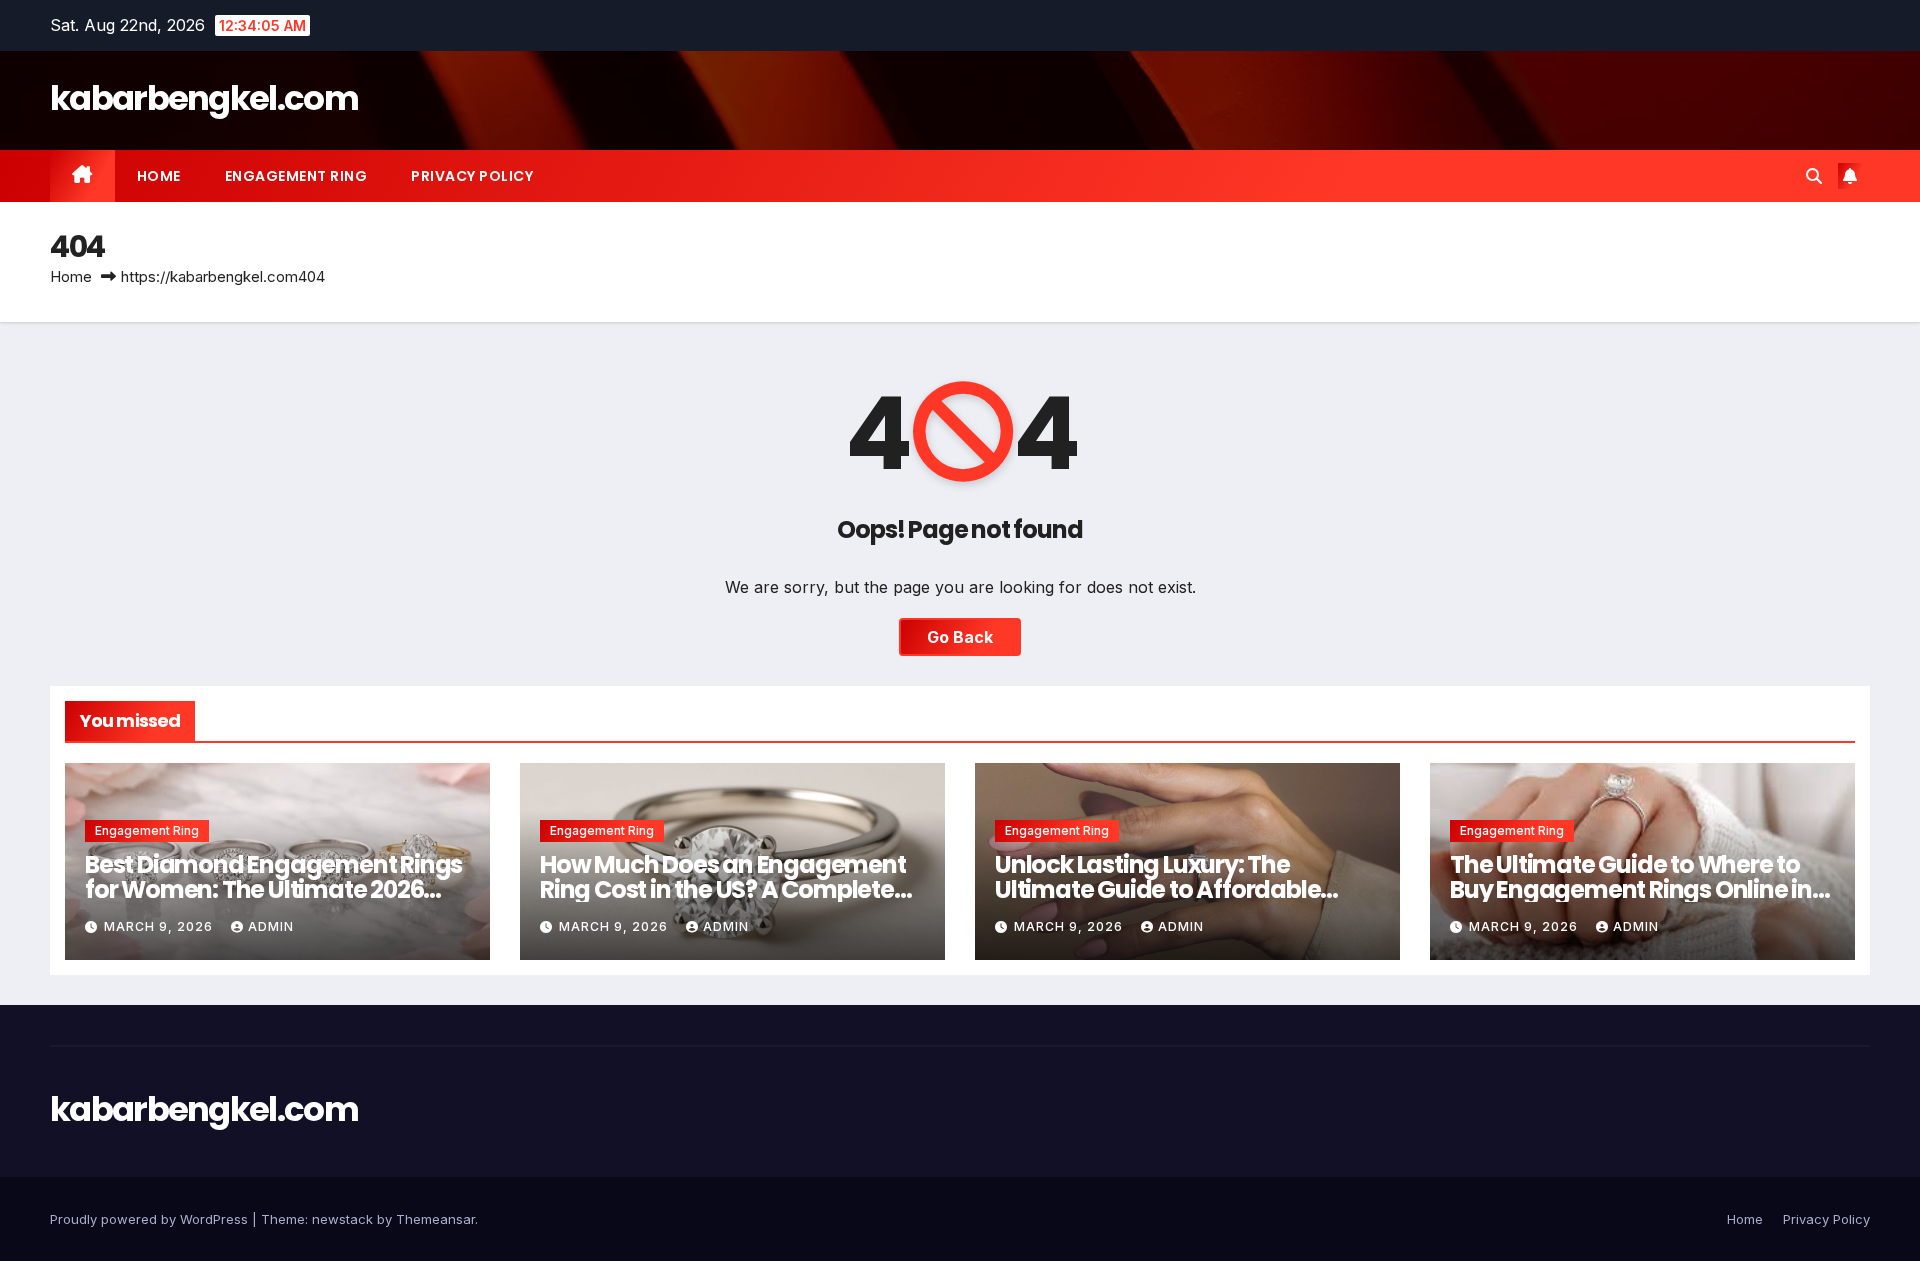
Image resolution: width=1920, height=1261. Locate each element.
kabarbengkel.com (204, 98)
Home (159, 176)
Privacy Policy (472, 176)
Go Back (960, 637)
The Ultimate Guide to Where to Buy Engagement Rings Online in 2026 (1631, 889)
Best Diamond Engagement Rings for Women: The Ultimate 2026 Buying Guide (273, 889)
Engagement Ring (296, 176)
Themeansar (435, 1219)
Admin (271, 926)
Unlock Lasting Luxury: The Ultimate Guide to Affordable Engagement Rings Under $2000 (1175, 889)
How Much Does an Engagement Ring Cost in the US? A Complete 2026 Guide (723, 889)
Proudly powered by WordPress (151, 1219)
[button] (1814, 176)
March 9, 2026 (160, 926)
